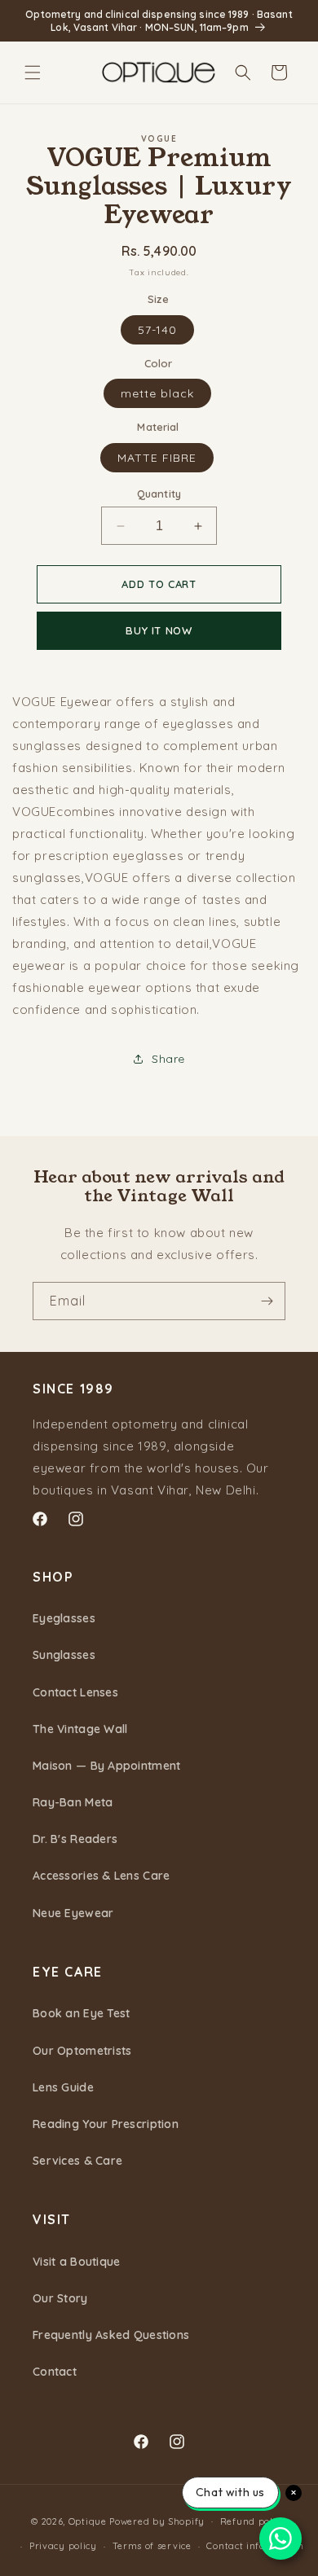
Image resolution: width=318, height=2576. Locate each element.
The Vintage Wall (80, 1729)
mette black (157, 393)
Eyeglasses (64, 1618)
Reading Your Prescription (106, 2124)
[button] (33, 72)
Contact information (255, 2546)
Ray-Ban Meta (73, 1802)
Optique (88, 2521)
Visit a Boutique (76, 2262)
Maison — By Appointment (106, 1766)
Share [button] (168, 1059)
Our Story (60, 2298)
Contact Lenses (75, 1692)
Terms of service (152, 2546)
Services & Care (77, 2161)
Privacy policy (63, 2546)
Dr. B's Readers (75, 1839)
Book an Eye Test (81, 2013)
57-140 (157, 330)
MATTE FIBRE (157, 458)
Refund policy (254, 2521)
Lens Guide (63, 2087)
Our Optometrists (82, 2051)
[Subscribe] (267, 1301)
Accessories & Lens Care (101, 1876)
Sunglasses (64, 1655)
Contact (55, 2372)
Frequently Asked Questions (111, 2335)
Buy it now (159, 630)
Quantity (159, 494)
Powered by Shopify (157, 2521)
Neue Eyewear (73, 1913)
